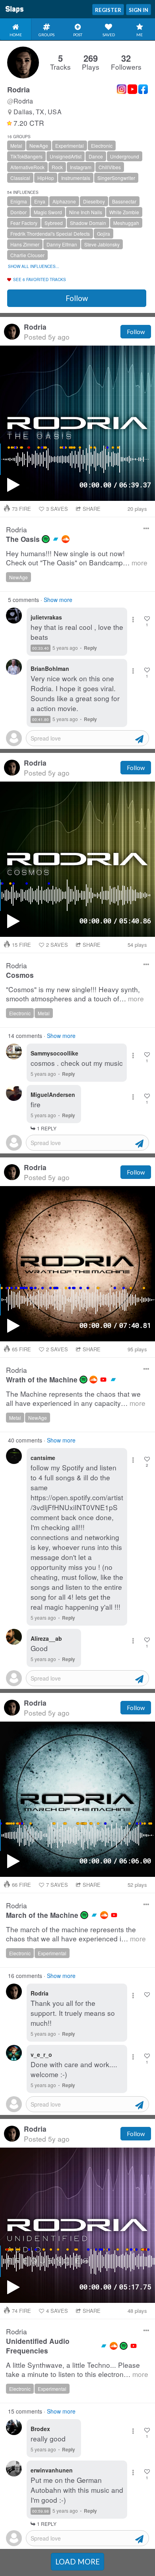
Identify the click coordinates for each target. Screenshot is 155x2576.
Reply (90, 648)
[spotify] (46, 539)
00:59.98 (41, 2511)
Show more (58, 600)
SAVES (57, 509)
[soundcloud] (66, 539)
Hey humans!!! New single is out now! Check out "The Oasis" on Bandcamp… (77, 558)
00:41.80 (41, 719)
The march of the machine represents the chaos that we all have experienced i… (76, 1934)
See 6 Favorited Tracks (40, 279)
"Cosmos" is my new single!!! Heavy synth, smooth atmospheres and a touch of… (75, 994)
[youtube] (103, 1380)
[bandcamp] (56, 539)
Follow (77, 298)
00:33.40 (41, 648)
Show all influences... (34, 266)
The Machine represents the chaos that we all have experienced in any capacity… (76, 1398)
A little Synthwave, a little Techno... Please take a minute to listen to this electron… (77, 2370)
